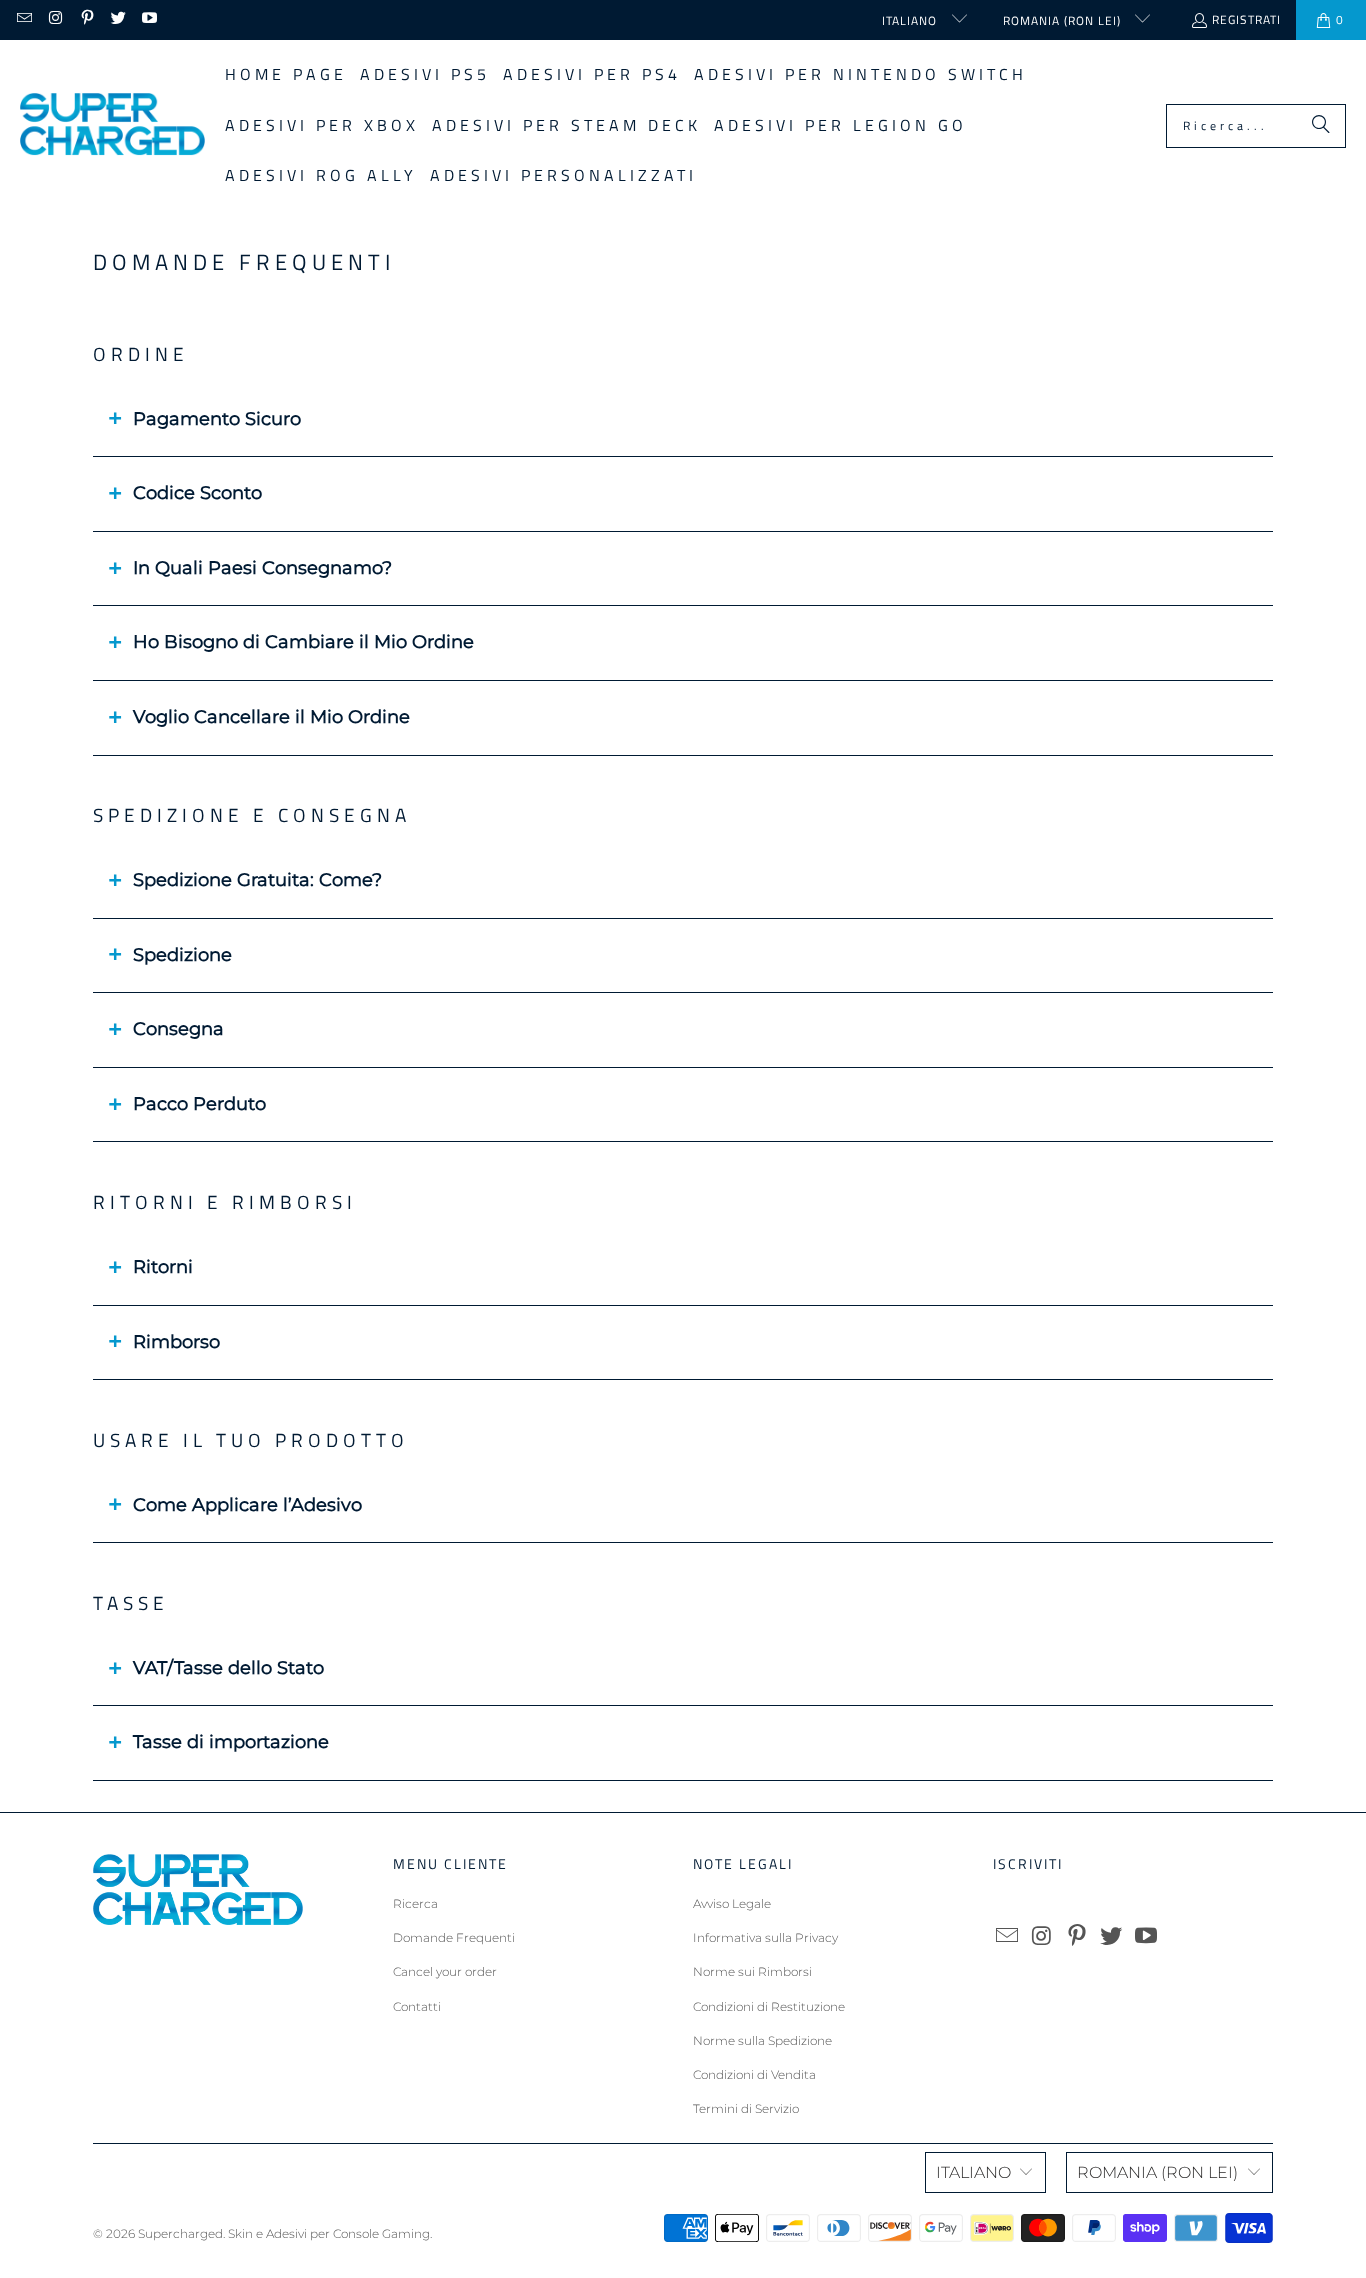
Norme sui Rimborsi (752, 1971)
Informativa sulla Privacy (765, 1937)
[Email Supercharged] (23, 19)
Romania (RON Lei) (1064, 20)
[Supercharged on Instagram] (54, 19)
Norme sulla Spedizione (762, 2040)
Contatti (417, 2006)
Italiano (911, 20)
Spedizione (182, 955)
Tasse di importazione (231, 1742)
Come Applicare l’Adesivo (247, 1505)
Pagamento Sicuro (217, 419)
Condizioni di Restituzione (769, 2006)
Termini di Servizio (746, 2108)
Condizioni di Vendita (754, 2074)
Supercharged (180, 2233)
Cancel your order (445, 1971)
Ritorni (163, 1267)
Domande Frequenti (454, 1937)
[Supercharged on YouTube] (148, 19)
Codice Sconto (197, 493)
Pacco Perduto (199, 1104)
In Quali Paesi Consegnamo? (262, 568)
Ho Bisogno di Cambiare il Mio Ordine (303, 642)
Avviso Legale (732, 1903)
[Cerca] (1321, 126)
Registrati (1246, 19)
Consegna (178, 1029)
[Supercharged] (112, 125)
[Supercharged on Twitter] (117, 19)
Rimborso (176, 1342)
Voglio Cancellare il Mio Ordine (271, 717)
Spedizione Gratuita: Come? (257, 880)
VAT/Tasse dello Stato (228, 1668)
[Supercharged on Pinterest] (86, 19)
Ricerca (415, 1903)
